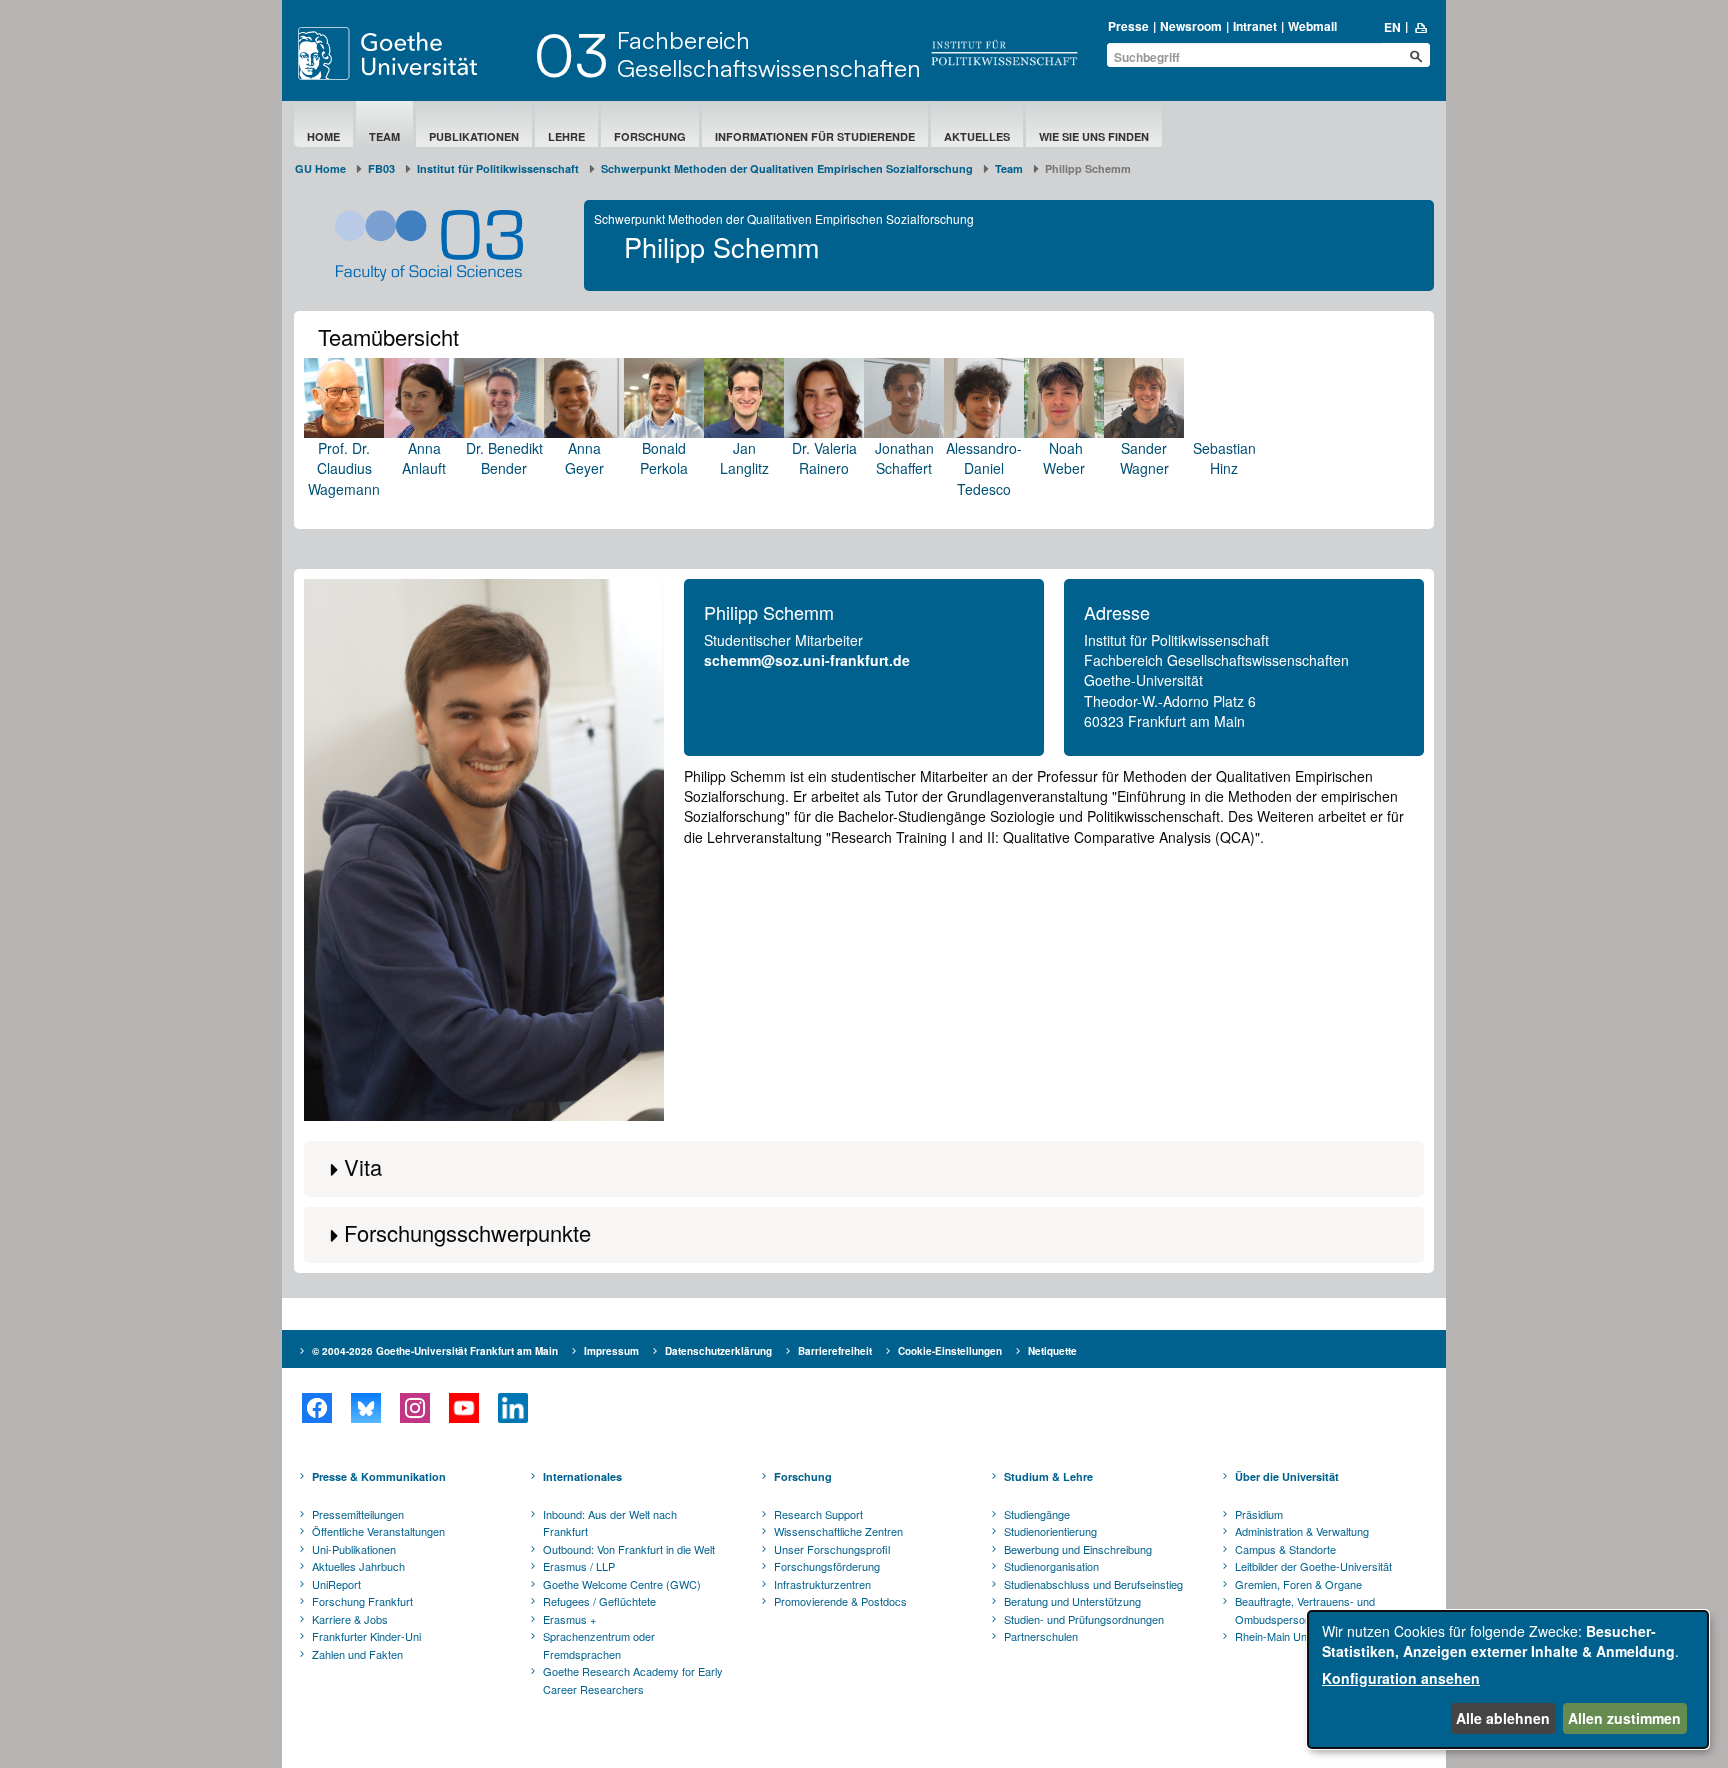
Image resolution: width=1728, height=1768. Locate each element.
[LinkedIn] (512, 1408)
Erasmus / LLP (579, 1566)
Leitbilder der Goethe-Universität (1313, 1566)
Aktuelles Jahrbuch (358, 1566)
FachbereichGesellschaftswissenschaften (769, 54)
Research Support (818, 1514)
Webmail (1312, 26)
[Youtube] (463, 1408)
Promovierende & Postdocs (840, 1601)
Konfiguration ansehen (1401, 1678)
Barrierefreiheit (835, 1351)
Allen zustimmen (1624, 1718)
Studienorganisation (1051, 1566)
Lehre (566, 136)
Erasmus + (569, 1619)
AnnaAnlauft (424, 458)
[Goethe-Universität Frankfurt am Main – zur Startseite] (411, 53)
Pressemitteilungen (358, 1514)
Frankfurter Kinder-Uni (366, 1636)
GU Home (320, 168)
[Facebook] (316, 1408)
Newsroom (1191, 26)
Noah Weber (1064, 458)
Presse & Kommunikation (379, 1476)
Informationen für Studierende (815, 136)
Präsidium (1259, 1514)
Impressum (611, 1351)
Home (323, 136)
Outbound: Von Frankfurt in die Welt (629, 1549)
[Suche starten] (1416, 56)
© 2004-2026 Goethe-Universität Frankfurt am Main (435, 1351)
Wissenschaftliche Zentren (838, 1531)
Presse (1128, 26)
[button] (864, 1169)
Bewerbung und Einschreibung (1078, 1549)
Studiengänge (1037, 1514)
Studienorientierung (1050, 1531)
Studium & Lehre (1048, 1476)
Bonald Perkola (664, 458)
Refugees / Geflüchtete (599, 1601)
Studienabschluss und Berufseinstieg (1093, 1584)
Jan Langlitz (744, 458)
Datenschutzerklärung (718, 1351)
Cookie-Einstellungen (950, 1351)
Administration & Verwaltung (1302, 1531)
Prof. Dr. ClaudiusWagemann (344, 468)
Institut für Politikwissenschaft (498, 168)
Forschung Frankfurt (362, 1601)
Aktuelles (977, 136)
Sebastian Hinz (1224, 458)
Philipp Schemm (769, 612)
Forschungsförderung (827, 1566)
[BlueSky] (365, 1408)
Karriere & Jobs (350, 1619)
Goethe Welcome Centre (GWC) (622, 1584)
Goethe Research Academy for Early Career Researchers (633, 1680)
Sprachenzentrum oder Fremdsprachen (599, 1645)
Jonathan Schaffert (904, 458)
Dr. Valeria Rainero (824, 458)
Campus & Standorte (1285, 1549)
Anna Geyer (584, 458)
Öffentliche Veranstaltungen (378, 1531)
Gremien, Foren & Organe (1298, 1584)
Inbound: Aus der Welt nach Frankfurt (610, 1523)
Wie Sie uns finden (1094, 136)
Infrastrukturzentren (822, 1584)
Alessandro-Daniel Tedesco (984, 468)
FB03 (381, 168)
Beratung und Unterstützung (1072, 1601)
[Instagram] (414, 1408)
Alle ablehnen (1503, 1718)
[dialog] (1508, 1679)
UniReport (336, 1584)
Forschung (650, 136)
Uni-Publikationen (354, 1549)
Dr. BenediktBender (504, 458)
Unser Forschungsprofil (832, 1549)
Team (384, 136)
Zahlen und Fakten (357, 1654)
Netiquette (1052, 1351)
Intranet (1255, 26)
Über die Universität (1287, 1476)
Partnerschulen (1041, 1636)
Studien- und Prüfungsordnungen (1084, 1619)
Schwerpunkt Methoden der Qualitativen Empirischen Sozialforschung (787, 168)
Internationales (582, 1476)
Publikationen (474, 136)
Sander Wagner (1144, 458)
